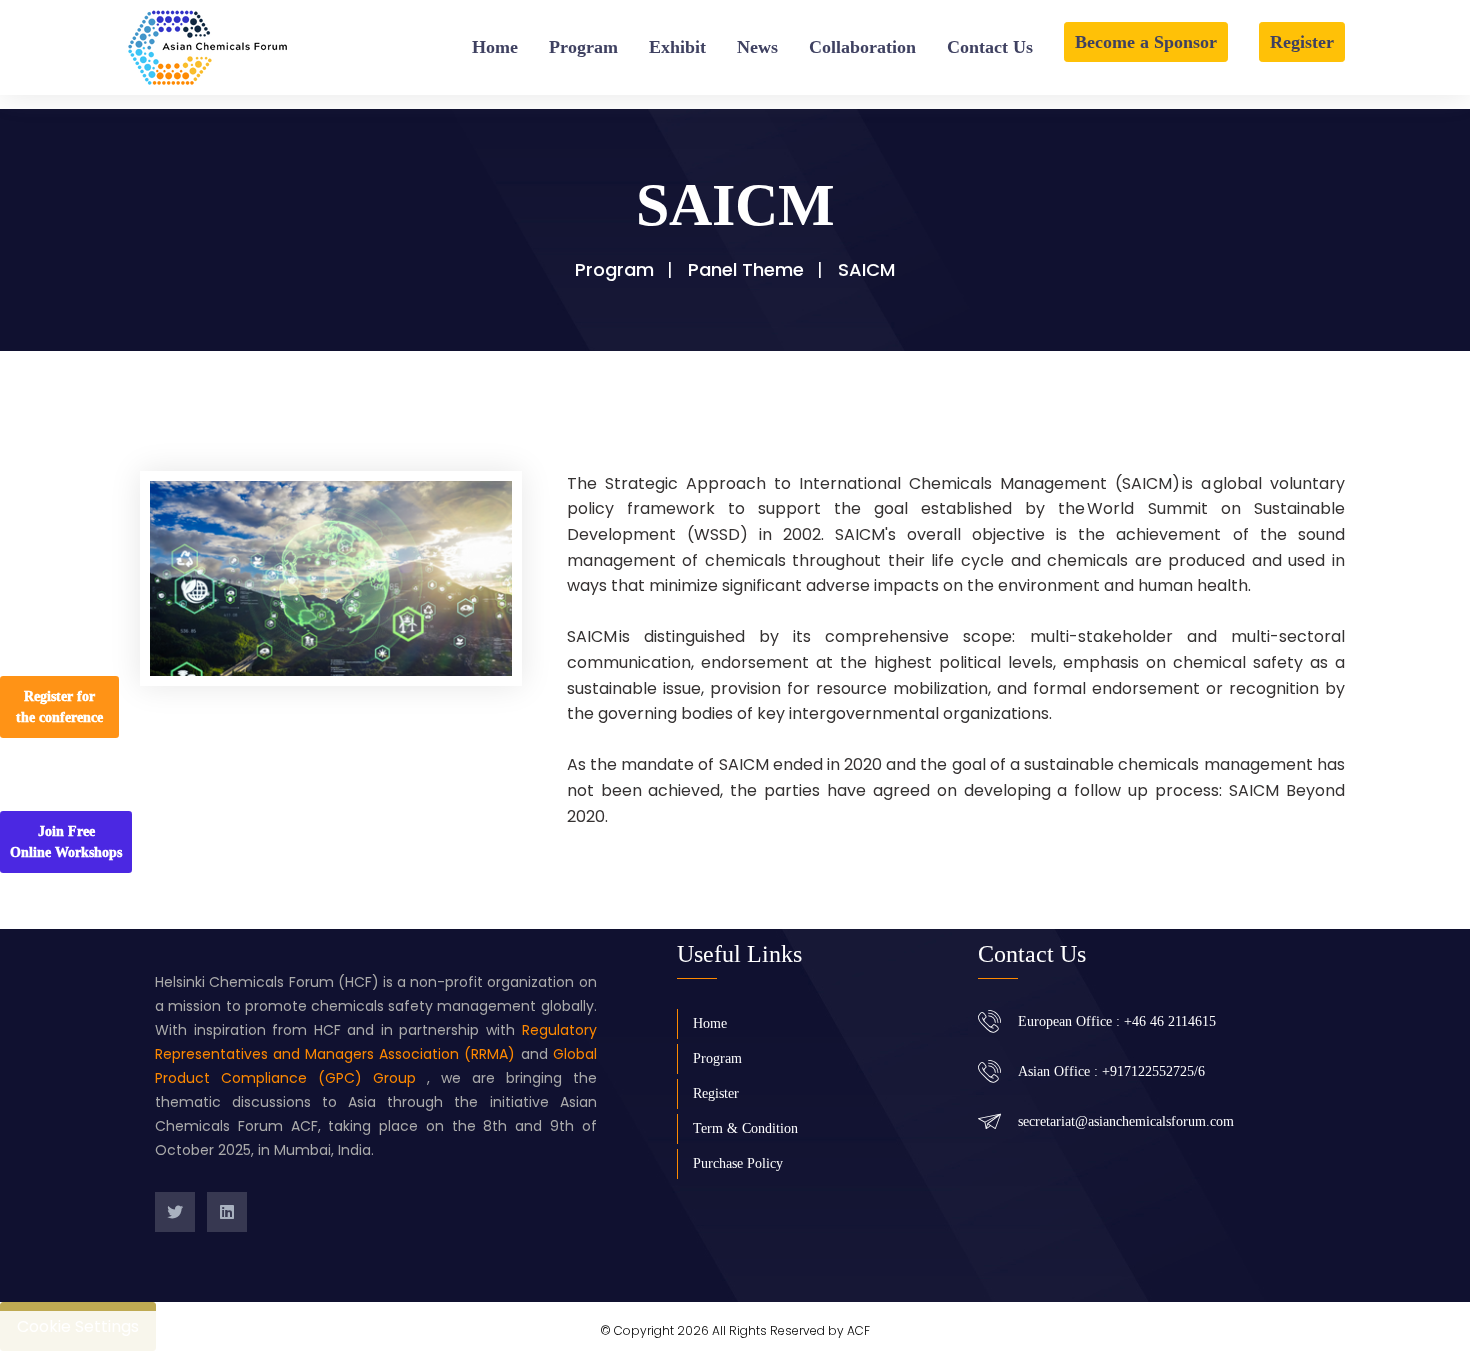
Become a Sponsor (1146, 42)
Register (1302, 42)
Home (495, 47)
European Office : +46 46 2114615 (1117, 1021)
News (757, 47)
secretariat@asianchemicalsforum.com (1126, 1121)
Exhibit (677, 47)
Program (583, 47)
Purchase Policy (738, 1163)
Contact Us (990, 47)
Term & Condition (745, 1128)
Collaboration (862, 47)
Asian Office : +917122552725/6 (1111, 1071)
